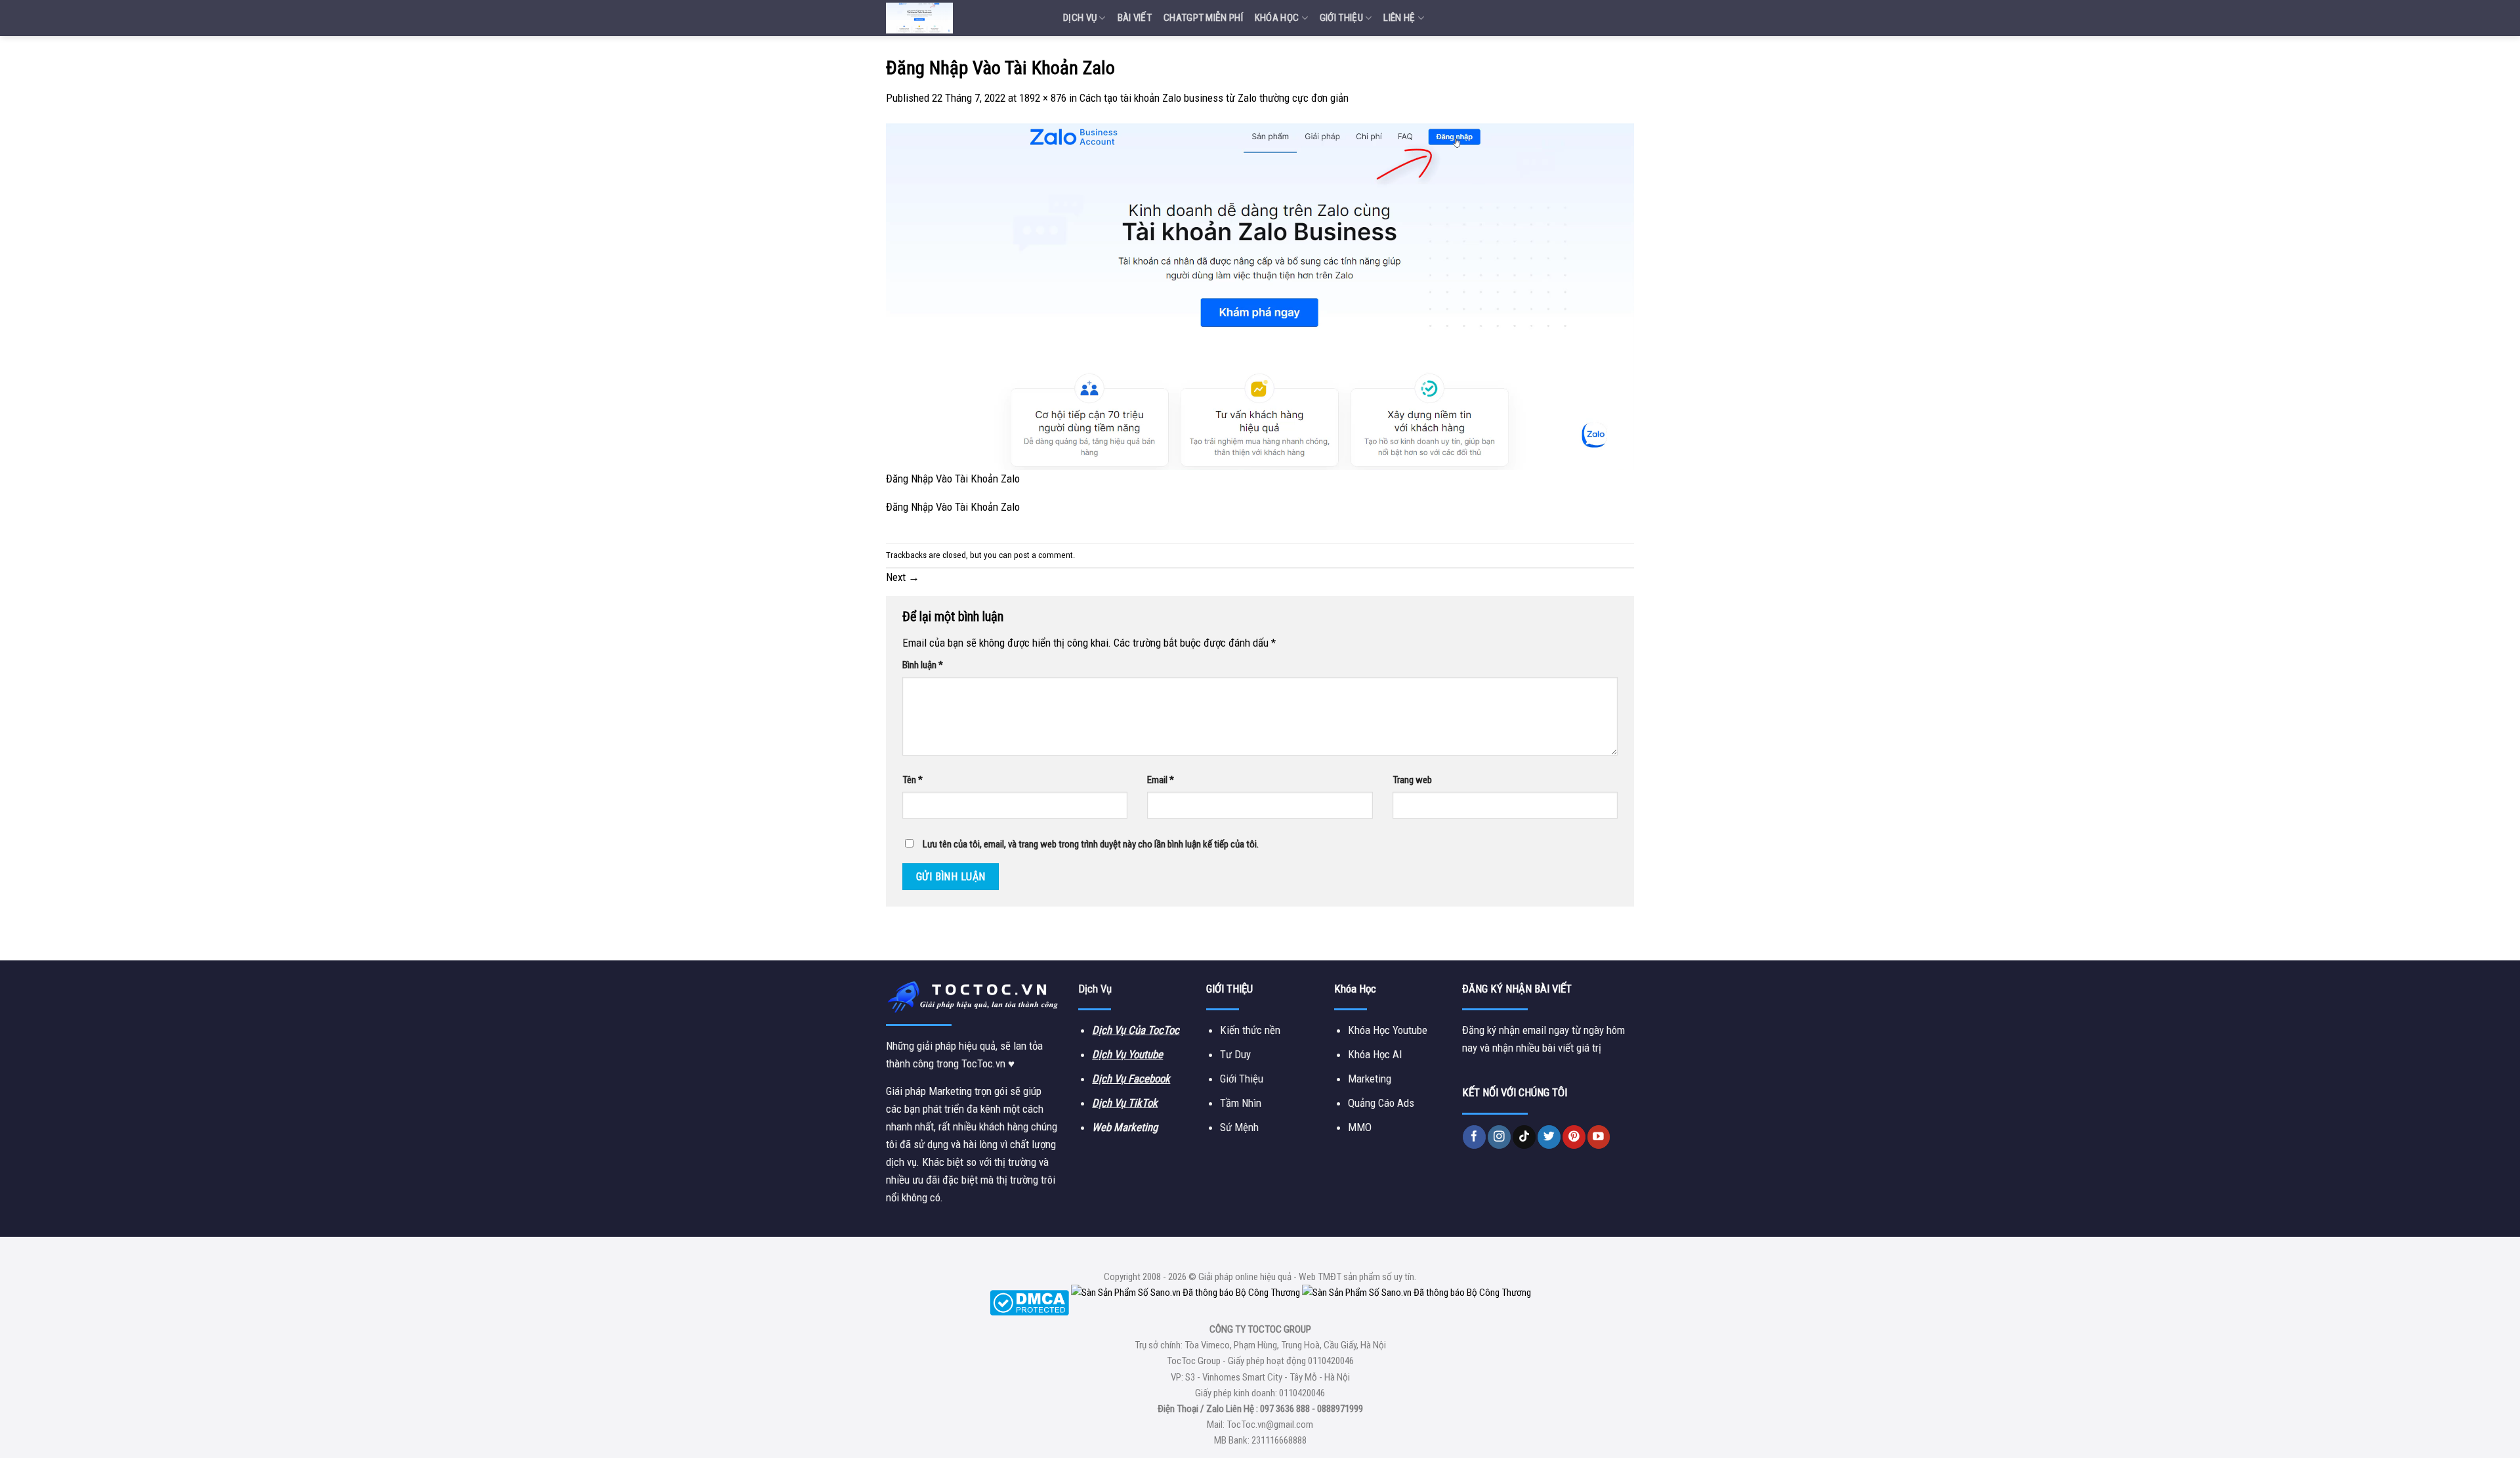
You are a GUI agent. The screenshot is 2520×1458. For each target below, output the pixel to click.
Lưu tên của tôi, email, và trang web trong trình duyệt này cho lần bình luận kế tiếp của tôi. (1091, 844)
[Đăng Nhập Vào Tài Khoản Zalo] (1260, 296)
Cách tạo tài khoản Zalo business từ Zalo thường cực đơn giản (1214, 98)
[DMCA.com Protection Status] (1029, 1302)
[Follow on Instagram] (1499, 1137)
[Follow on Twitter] (1549, 1137)
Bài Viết (1135, 18)
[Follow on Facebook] (1474, 1137)
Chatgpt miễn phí (1203, 18)
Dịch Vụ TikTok (1125, 1103)
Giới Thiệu (1341, 18)
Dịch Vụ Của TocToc (1136, 1030)
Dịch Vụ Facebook (1131, 1079)
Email (1161, 780)
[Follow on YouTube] (1599, 1137)
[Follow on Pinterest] (1574, 1137)
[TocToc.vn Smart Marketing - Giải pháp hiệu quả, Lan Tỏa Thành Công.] (965, 18)
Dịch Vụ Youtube (1127, 1054)
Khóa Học (1277, 18)
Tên (913, 780)
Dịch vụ (1080, 18)
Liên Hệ (1399, 18)
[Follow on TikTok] (1524, 1137)
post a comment (1043, 555)
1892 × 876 (1043, 98)
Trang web (1412, 780)
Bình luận (923, 665)
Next (903, 577)
